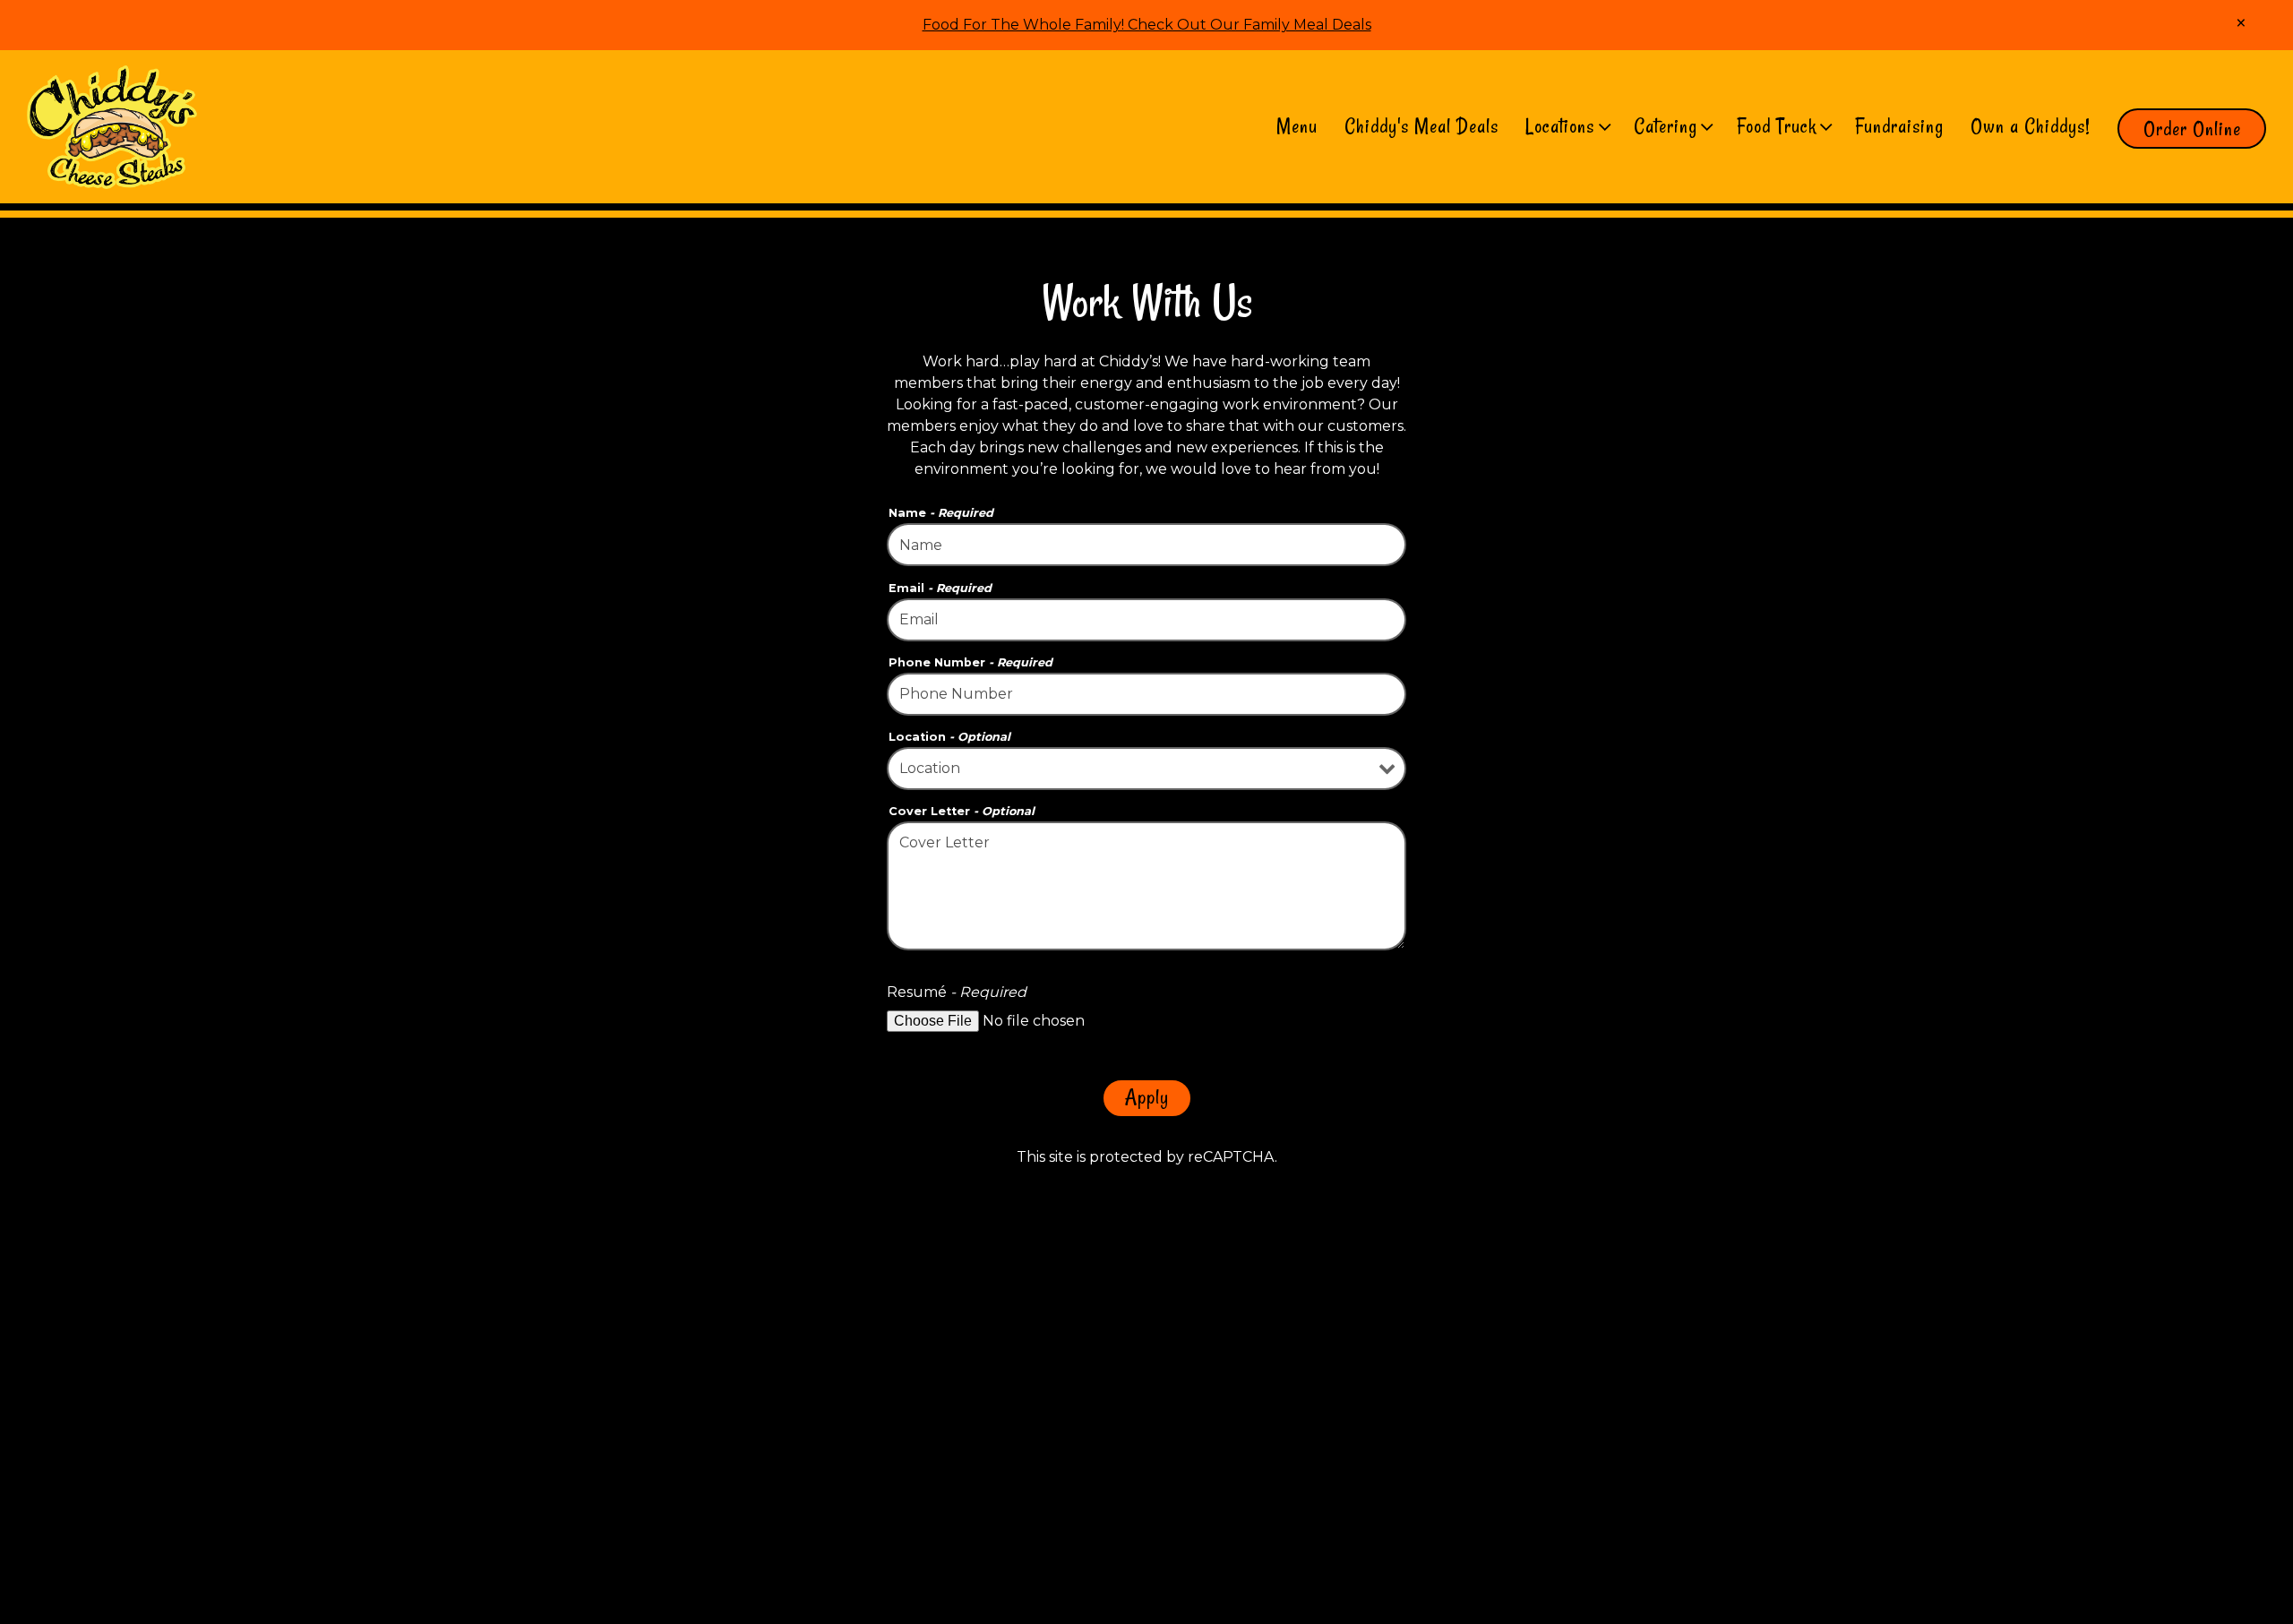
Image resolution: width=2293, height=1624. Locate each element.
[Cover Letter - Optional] (1146, 886)
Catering (1672, 126)
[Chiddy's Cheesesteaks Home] (112, 126)
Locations (1567, 126)
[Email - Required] (1146, 620)
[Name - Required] (1146, 545)
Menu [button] (1297, 126)
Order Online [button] (2192, 129)
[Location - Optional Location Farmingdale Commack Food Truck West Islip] (1146, 769)
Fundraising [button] (1899, 126)
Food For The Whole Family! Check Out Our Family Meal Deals (1147, 25)
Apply (1147, 1097)
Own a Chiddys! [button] (2031, 126)
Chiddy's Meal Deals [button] (1421, 126)
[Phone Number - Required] (1146, 694)
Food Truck (1783, 126)
